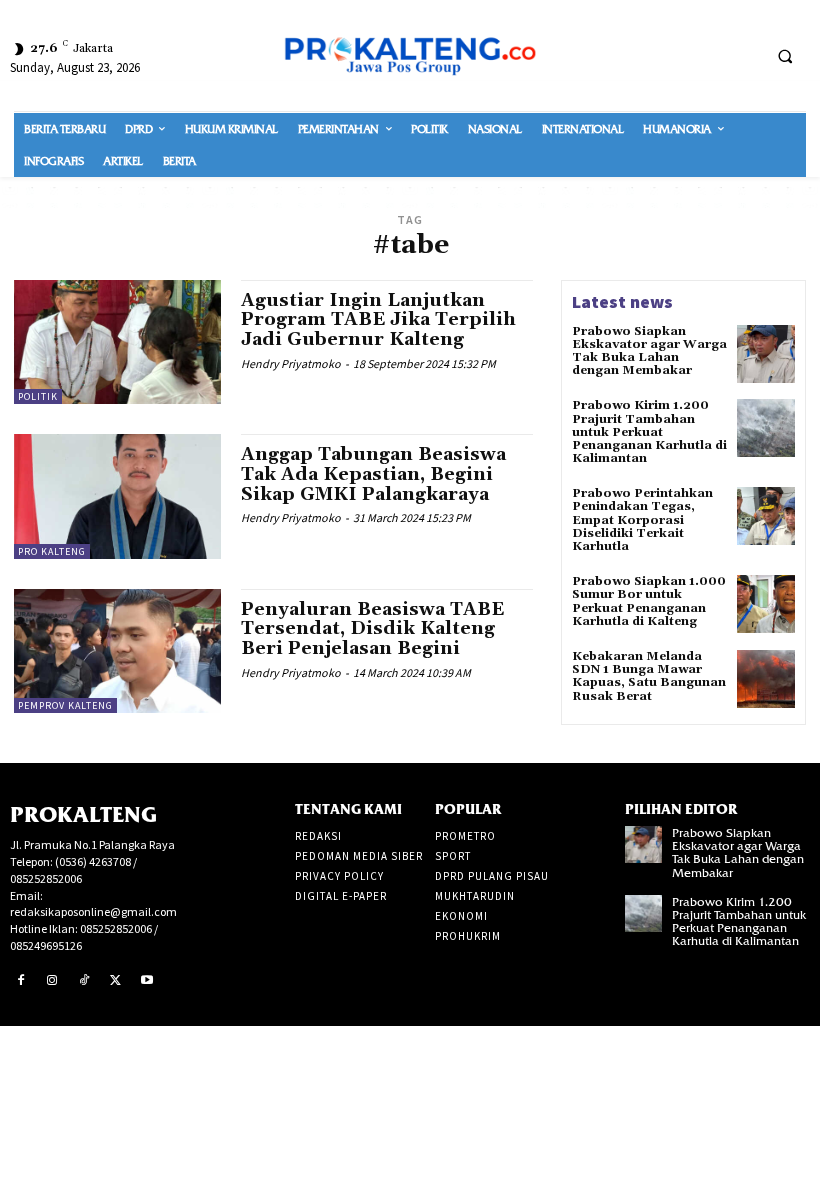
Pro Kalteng (52, 551)
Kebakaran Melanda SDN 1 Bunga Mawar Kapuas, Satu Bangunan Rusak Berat (649, 676)
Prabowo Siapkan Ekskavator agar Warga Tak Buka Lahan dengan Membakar (649, 351)
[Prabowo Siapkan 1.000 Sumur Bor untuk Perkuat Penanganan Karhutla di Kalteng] (766, 604)
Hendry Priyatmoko (291, 363)
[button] (785, 56)
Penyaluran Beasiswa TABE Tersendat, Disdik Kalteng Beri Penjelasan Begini (372, 629)
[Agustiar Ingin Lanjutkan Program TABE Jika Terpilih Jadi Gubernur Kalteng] (117, 342)
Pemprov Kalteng (65, 705)
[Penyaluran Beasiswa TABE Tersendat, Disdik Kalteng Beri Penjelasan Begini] (117, 651)
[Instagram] (53, 981)
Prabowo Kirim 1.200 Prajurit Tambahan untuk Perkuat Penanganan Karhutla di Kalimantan (649, 432)
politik (38, 396)
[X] (116, 981)
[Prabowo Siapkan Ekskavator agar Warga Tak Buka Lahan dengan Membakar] (766, 354)
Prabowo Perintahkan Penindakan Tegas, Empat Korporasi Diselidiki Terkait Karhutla (642, 520)
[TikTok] (84, 981)
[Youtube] (147, 981)
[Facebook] (21, 981)
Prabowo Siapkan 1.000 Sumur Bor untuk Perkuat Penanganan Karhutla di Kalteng (649, 601)
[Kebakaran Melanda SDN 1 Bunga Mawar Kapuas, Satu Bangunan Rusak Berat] (766, 679)
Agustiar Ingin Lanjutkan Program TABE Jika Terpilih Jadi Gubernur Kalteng (378, 320)
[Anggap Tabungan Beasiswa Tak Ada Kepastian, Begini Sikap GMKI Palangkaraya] (117, 496)
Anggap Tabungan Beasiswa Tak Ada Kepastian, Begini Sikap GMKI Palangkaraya (373, 474)
